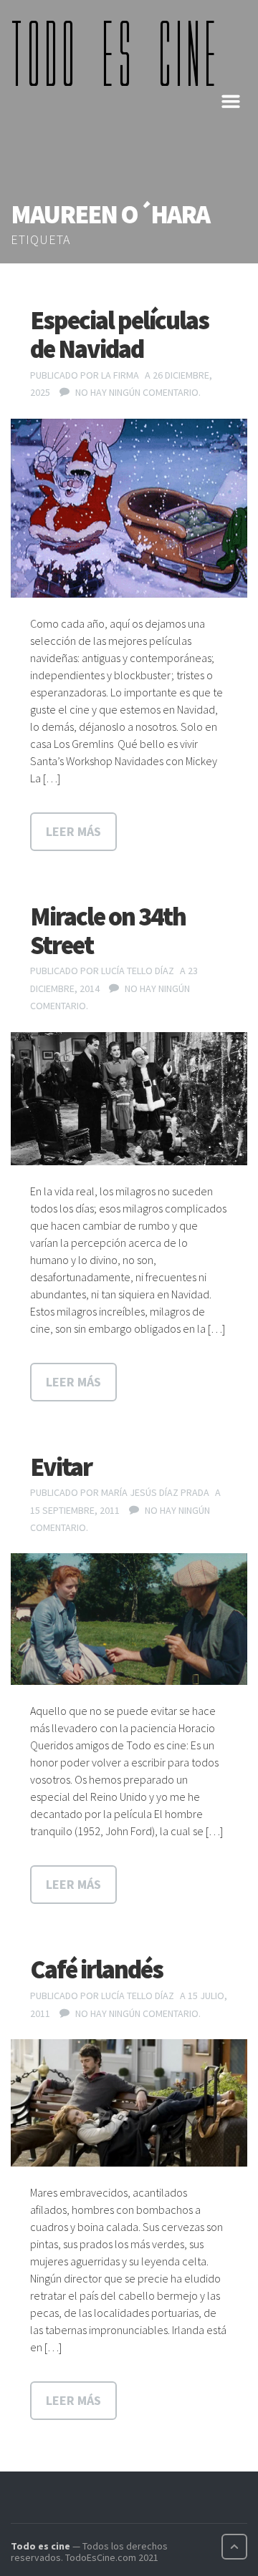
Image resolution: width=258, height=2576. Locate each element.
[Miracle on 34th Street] (129, 1099)
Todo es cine (40, 2546)
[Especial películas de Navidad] (129, 508)
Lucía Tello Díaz (138, 971)
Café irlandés (96, 1969)
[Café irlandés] (129, 2103)
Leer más (73, 831)
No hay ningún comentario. (138, 392)
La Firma (120, 375)
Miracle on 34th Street (108, 931)
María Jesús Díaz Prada (155, 1492)
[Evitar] (129, 1619)
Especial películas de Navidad (119, 335)
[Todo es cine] (118, 53)
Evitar (61, 1467)
